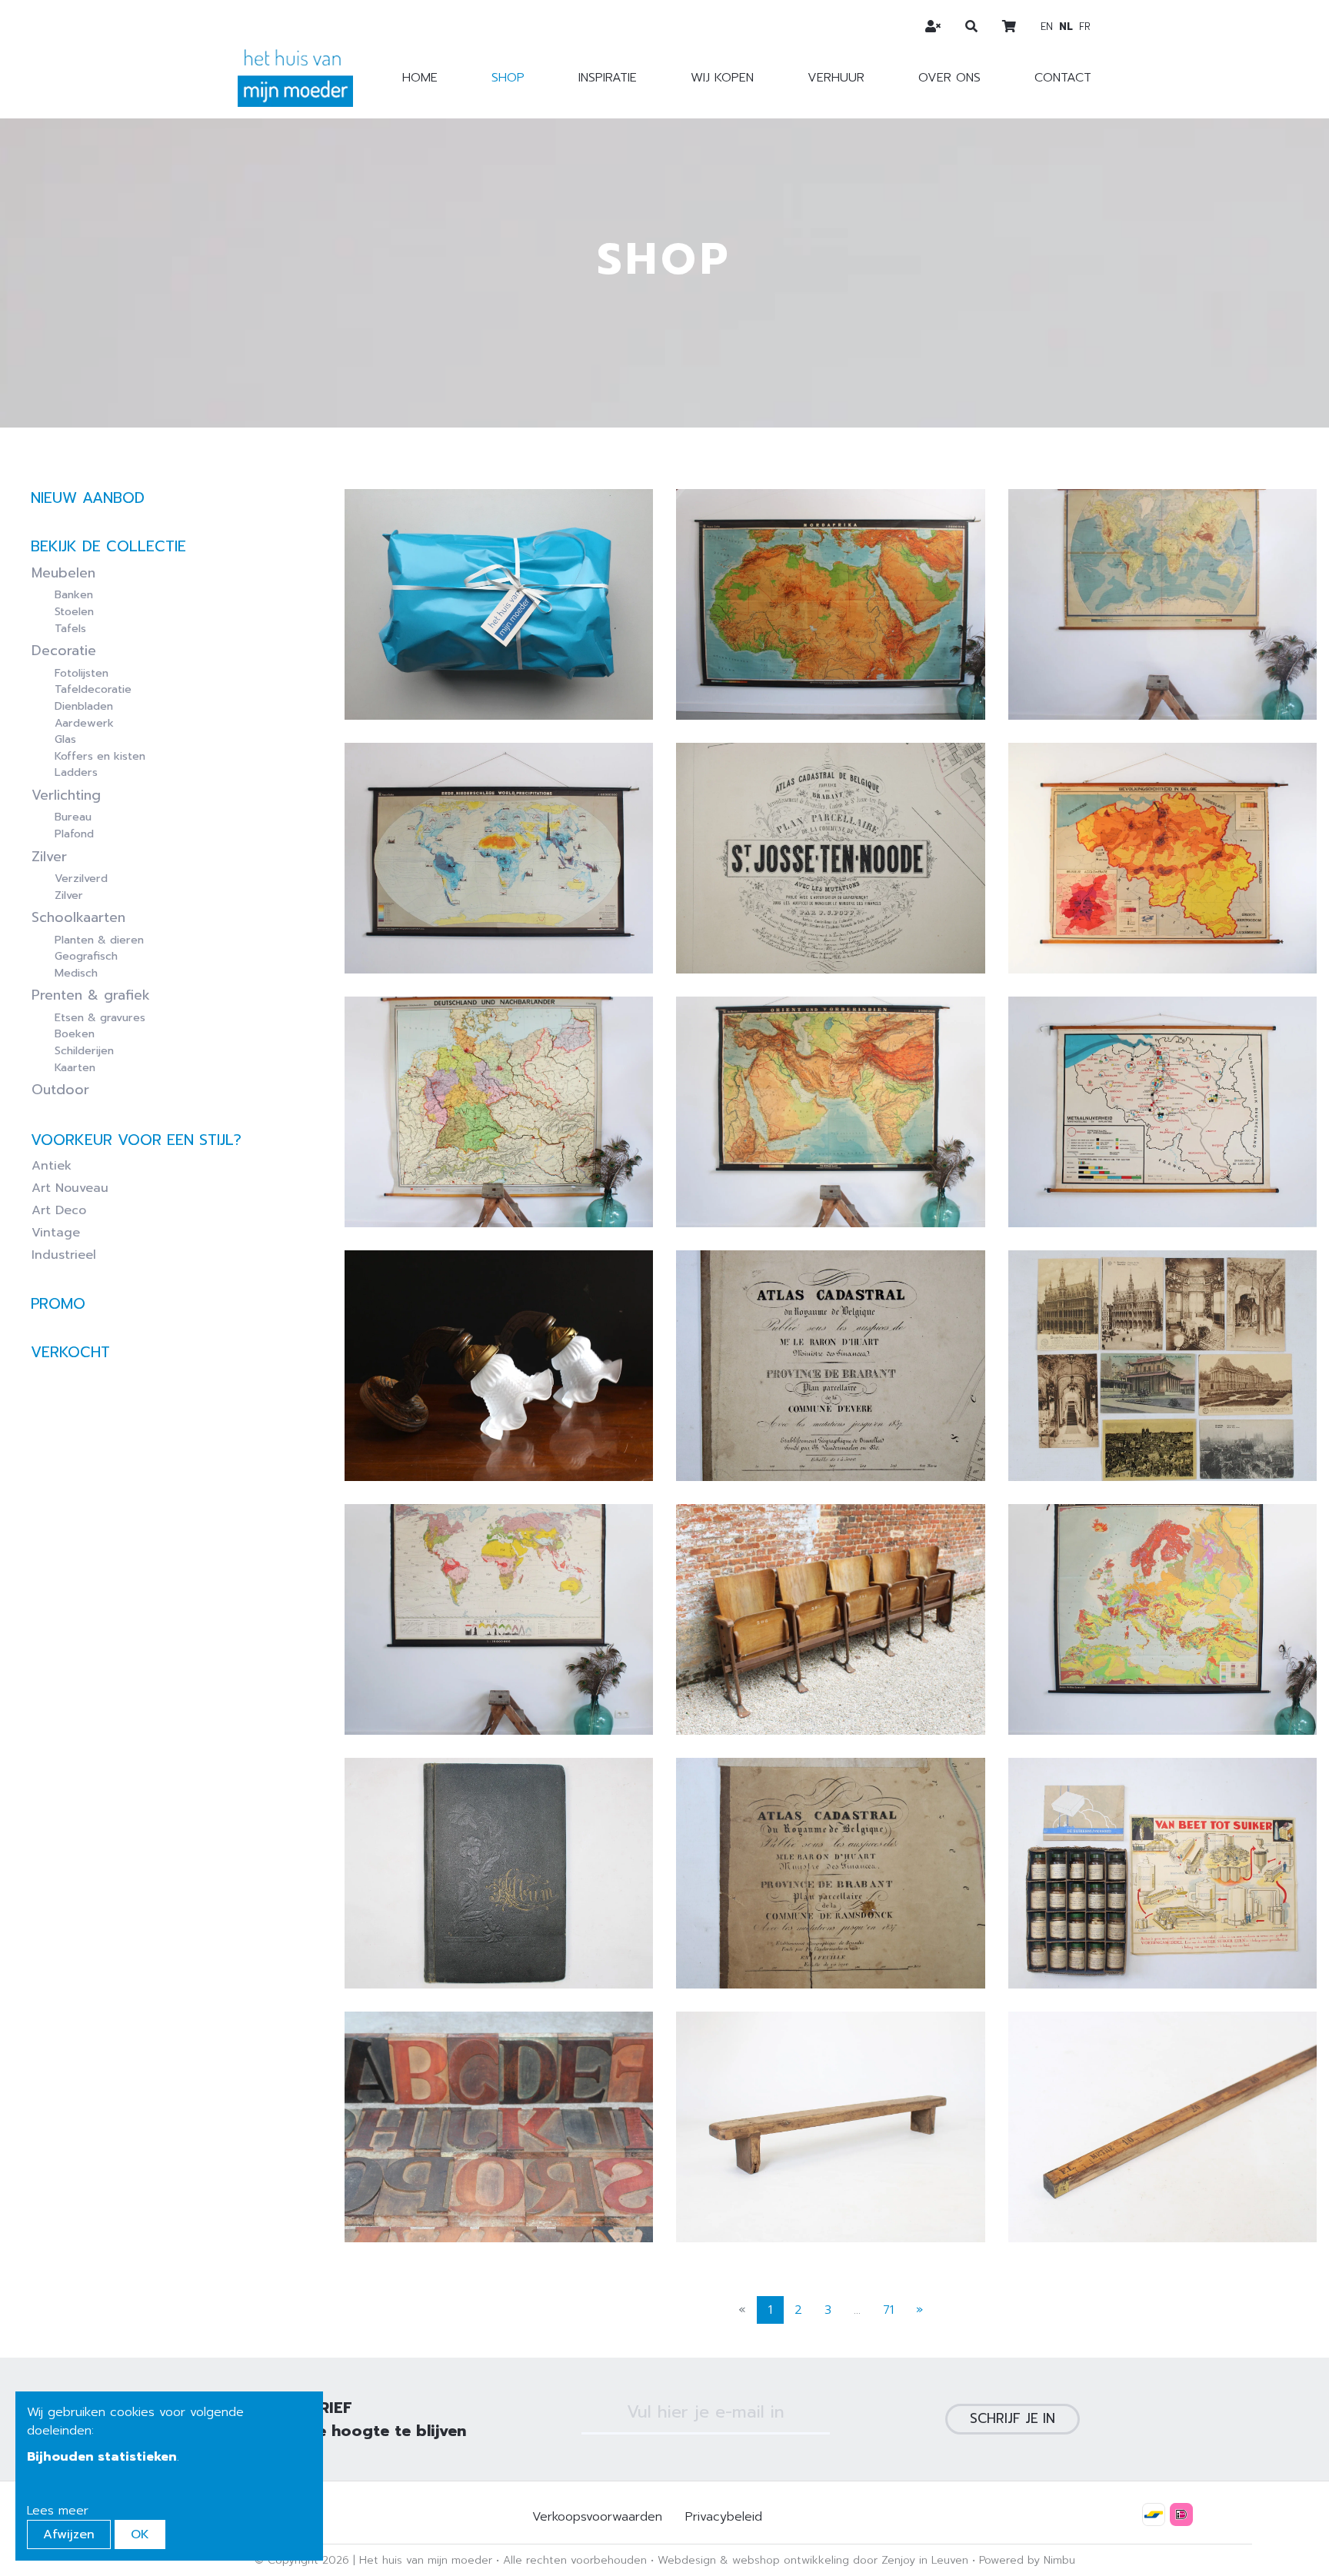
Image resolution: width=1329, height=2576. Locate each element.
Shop (508, 78)
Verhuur (836, 78)
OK (140, 2534)
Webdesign (687, 2560)
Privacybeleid (724, 2517)
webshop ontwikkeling (791, 2560)
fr (1085, 27)
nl (1066, 27)
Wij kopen (722, 78)
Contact (1063, 78)
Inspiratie (608, 78)
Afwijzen (69, 2534)
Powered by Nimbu (1027, 2560)
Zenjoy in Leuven (925, 2560)
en (1047, 27)
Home (420, 78)
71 (888, 2310)
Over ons (949, 78)
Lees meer (58, 2511)
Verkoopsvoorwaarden (597, 2517)
